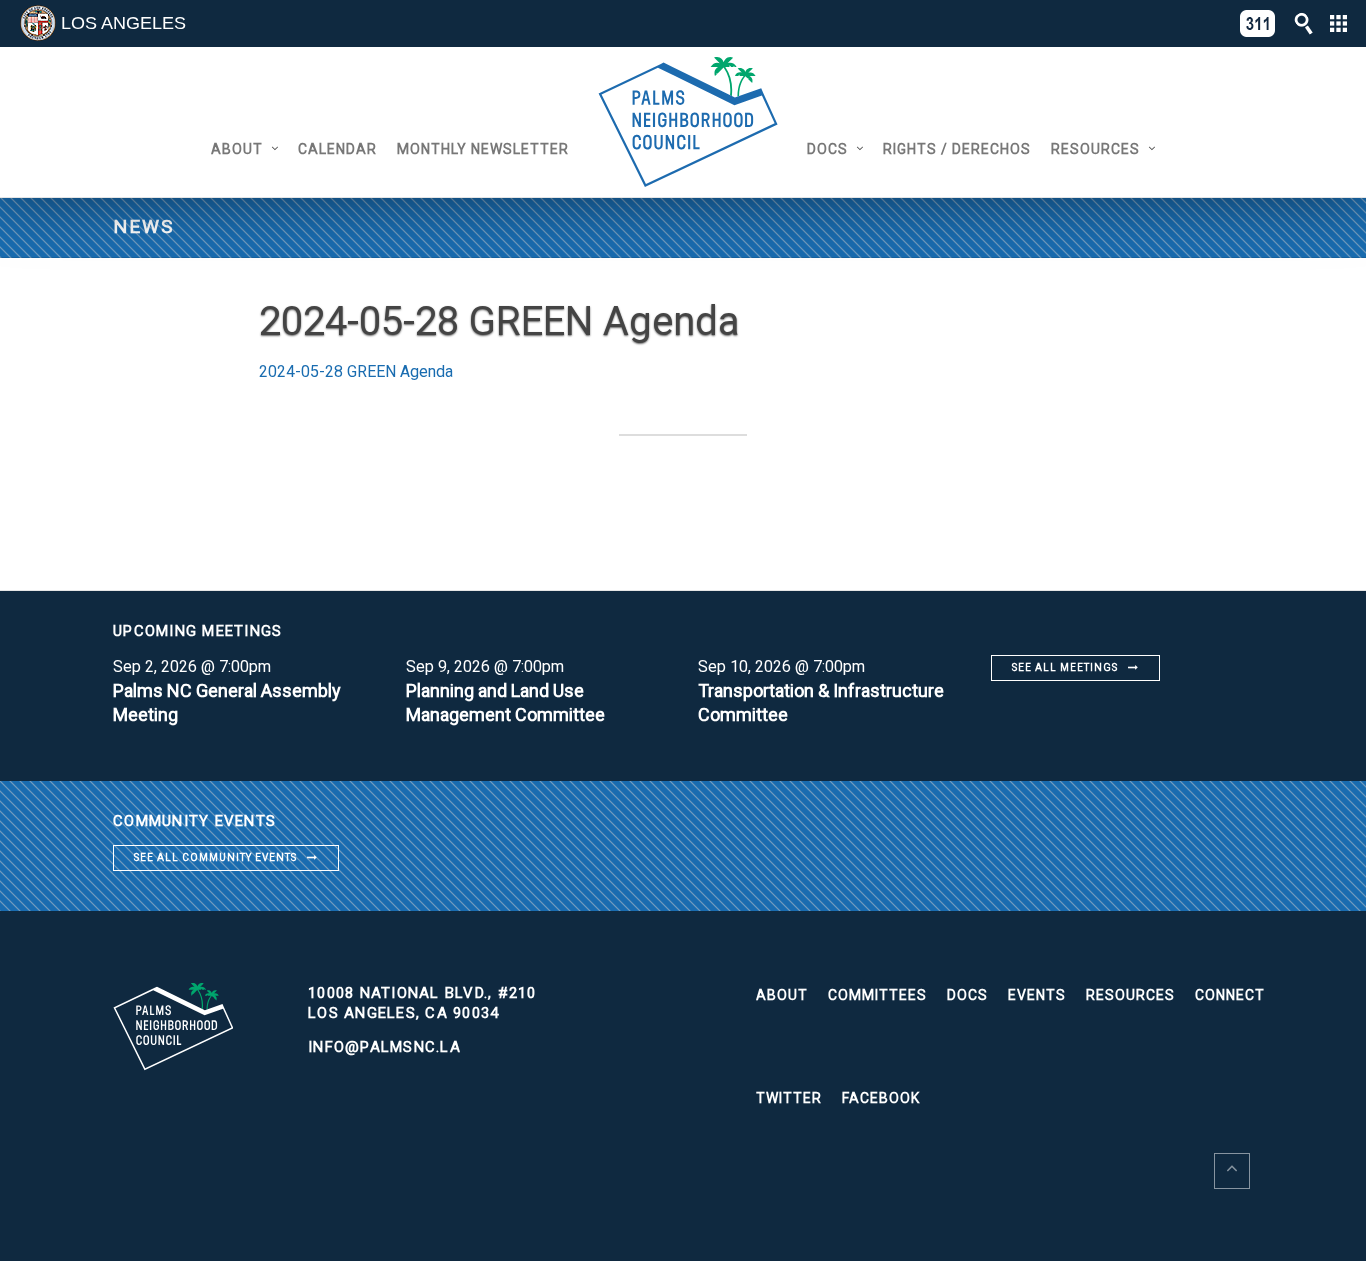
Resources (1095, 149)
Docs (827, 149)
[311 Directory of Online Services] (1258, 23)
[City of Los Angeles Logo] (38, 23)
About (237, 149)
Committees (877, 995)
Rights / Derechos (957, 149)
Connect (1230, 995)
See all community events (215, 857)
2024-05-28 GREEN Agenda (356, 371)
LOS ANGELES (123, 23)
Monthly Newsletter (483, 149)
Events (1037, 995)
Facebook (881, 1098)
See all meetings (1065, 667)
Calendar (337, 149)
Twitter (789, 1098)
